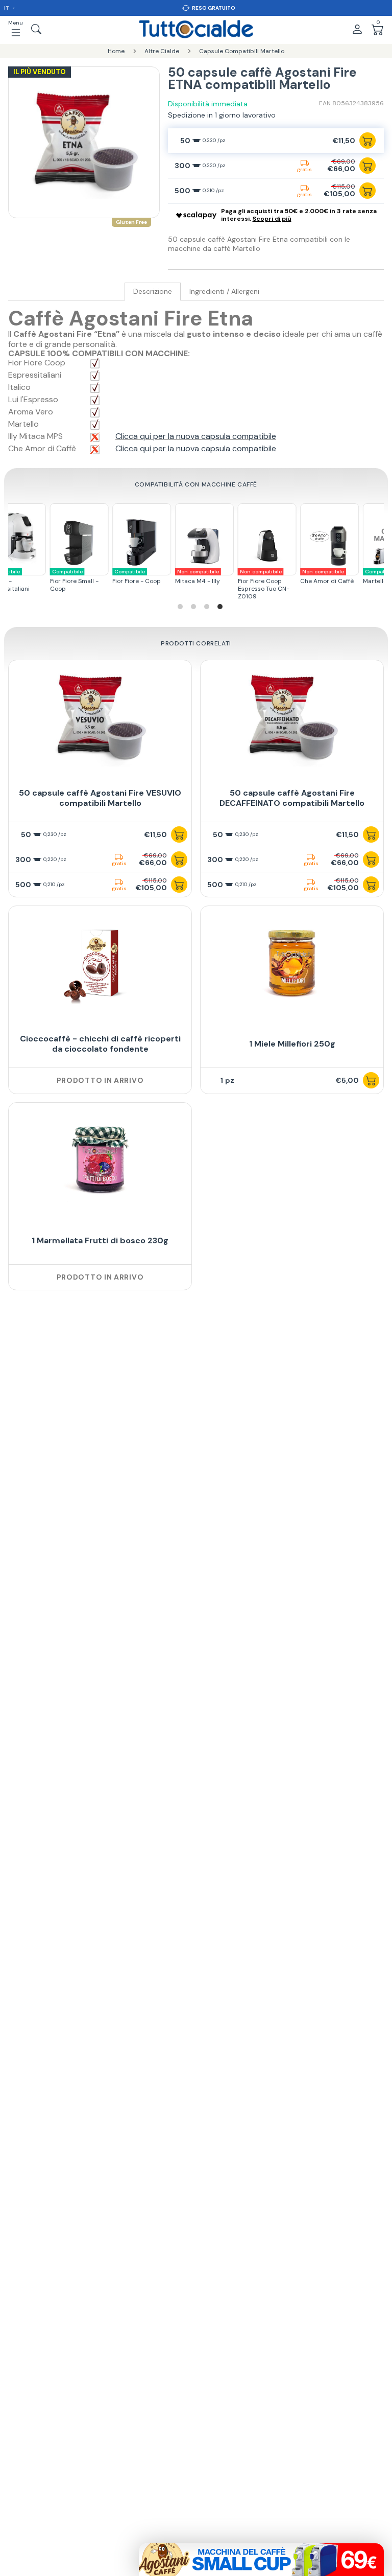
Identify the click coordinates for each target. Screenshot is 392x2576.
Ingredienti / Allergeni (224, 292)
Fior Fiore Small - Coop (67, 581)
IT (7, 8)
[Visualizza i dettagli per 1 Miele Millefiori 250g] (292, 963)
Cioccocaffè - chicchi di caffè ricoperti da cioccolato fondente (100, 1044)
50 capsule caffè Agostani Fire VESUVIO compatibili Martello (100, 798)
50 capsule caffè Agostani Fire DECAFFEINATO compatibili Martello (292, 798)
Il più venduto (40, 72)
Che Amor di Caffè (320, 577)
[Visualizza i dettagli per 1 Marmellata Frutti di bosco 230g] (100, 1160)
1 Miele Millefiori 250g (292, 1044)
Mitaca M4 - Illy (190, 577)
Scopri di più (272, 219)
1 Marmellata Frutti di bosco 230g (100, 1240)
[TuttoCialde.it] (196, 29)
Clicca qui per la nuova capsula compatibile (196, 436)
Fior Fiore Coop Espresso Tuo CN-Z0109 (256, 584)
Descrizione (153, 292)
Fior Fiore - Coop (129, 577)
